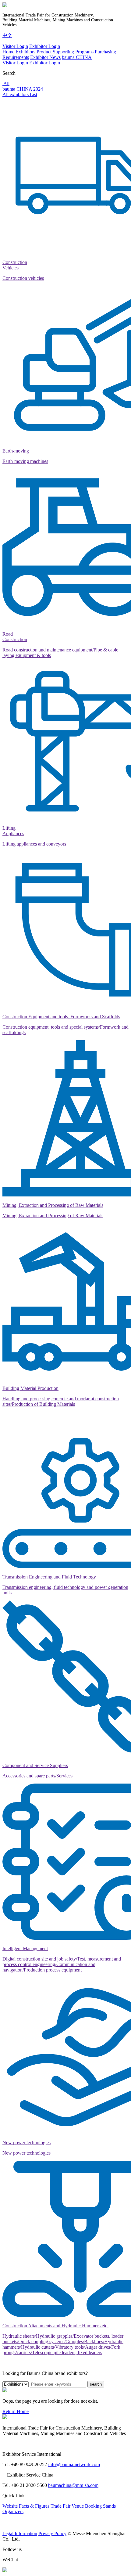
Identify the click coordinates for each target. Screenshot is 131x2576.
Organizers (13, 2511)
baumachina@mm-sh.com (73, 2485)
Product (44, 52)
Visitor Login (15, 46)
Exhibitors (25, 52)
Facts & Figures (34, 2506)
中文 (7, 35)
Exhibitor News (45, 57)
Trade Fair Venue (67, 2506)
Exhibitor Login (45, 46)
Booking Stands (100, 2506)
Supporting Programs (73, 52)
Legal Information (20, 2533)
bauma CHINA (77, 57)
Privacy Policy (52, 2533)
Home (8, 52)
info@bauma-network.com (74, 2464)
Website (10, 2506)
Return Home (16, 2411)
